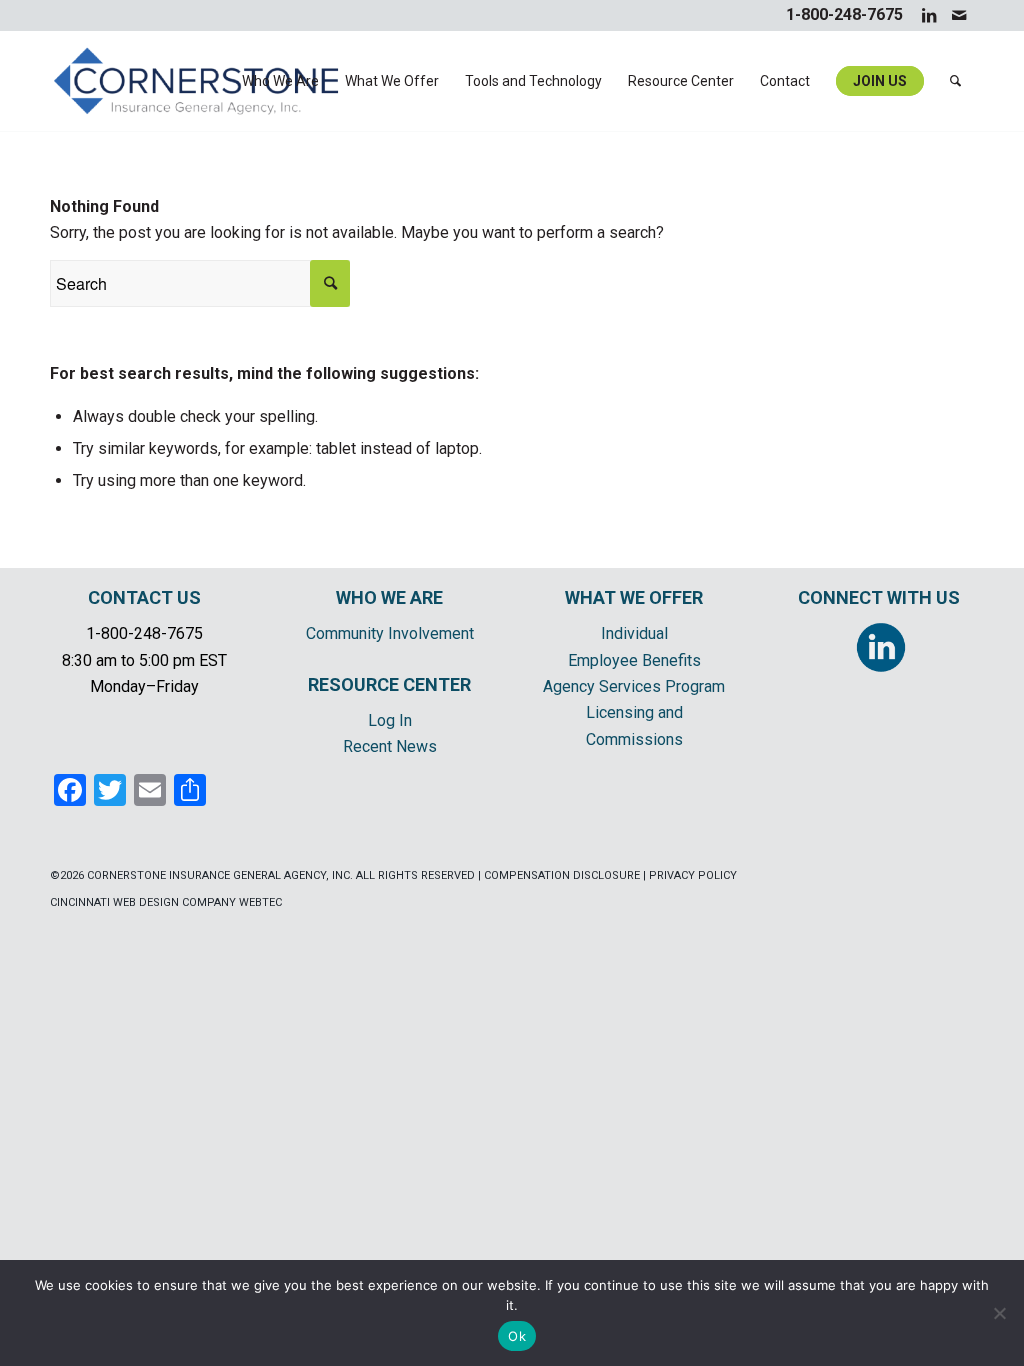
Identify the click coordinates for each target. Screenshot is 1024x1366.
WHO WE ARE (389, 597)
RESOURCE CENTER (389, 684)
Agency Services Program (634, 686)
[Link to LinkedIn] (928, 15)
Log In (390, 720)
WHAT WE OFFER (634, 597)
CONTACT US (144, 597)
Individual (634, 633)
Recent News (390, 746)
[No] (999, 1313)
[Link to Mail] (959, 15)
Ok (517, 1336)
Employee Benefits (634, 660)
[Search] (955, 81)
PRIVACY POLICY (693, 875)
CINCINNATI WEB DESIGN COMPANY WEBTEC (166, 902)
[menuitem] (280, 81)
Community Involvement (390, 633)
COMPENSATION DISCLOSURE (562, 875)
